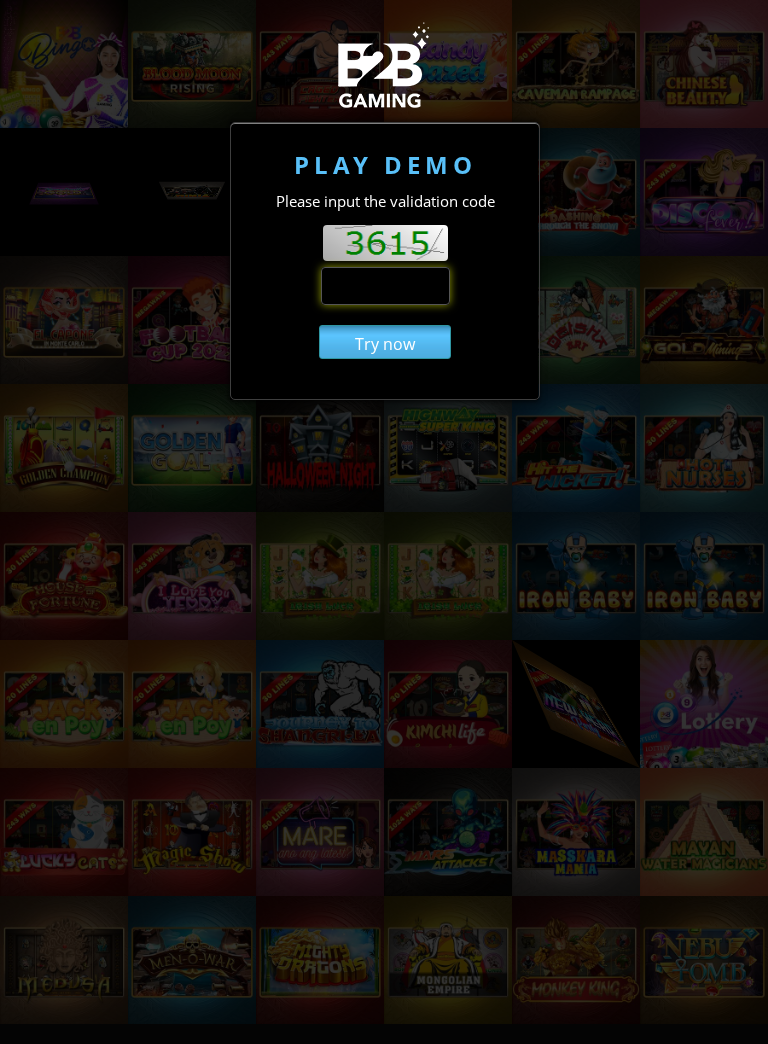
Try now (385, 344)
